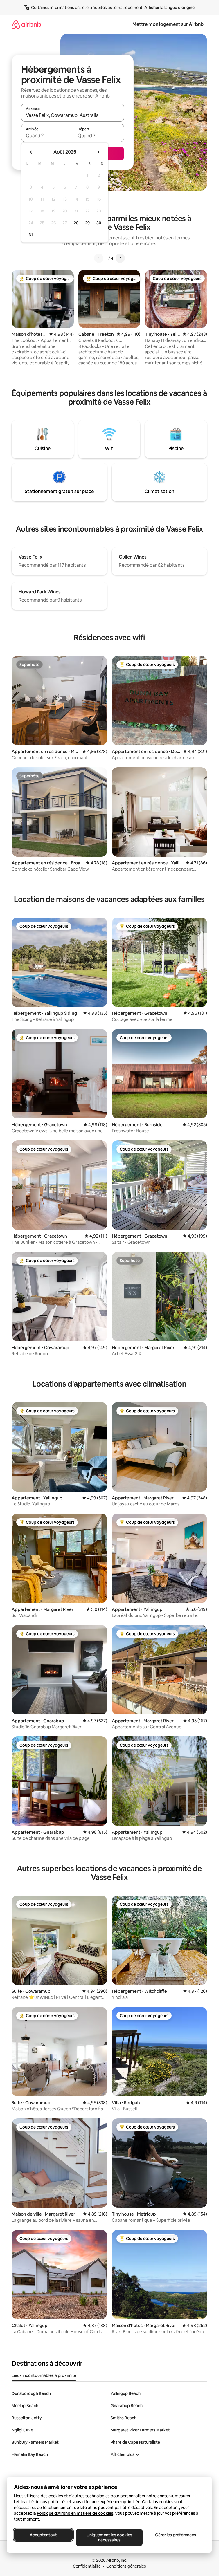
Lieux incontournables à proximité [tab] (44, 2375)
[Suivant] (120, 258)
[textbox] (47, 136)
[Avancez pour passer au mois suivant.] (98, 152)
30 (99, 223)
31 (31, 235)
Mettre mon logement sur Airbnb (168, 24)
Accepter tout (43, 2535)
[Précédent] (99, 258)
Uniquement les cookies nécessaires (109, 2537)
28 (76, 223)
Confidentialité (87, 2566)
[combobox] (73, 115)
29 (87, 223)
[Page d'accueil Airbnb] (26, 24)
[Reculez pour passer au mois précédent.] (31, 152)
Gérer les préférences (176, 2535)
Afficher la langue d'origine (169, 8)
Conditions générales (126, 2566)
